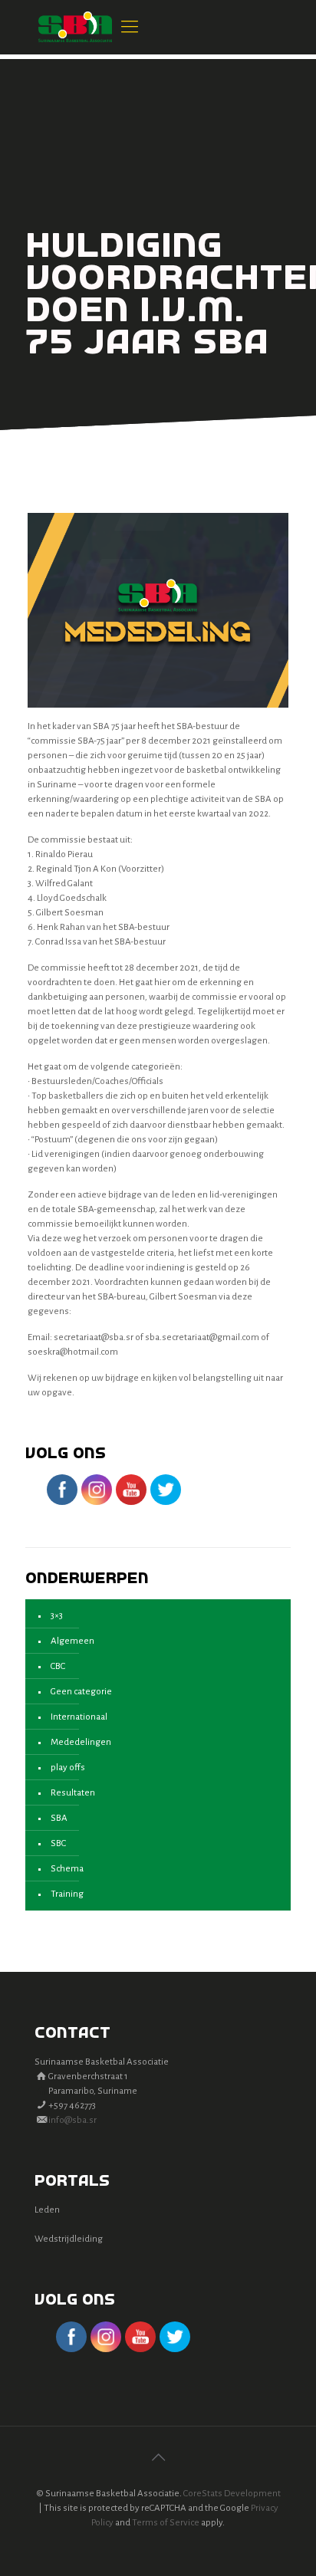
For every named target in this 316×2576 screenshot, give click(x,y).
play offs (68, 1768)
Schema (67, 1869)
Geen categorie (81, 1692)
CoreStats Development (232, 2494)
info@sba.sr (72, 2120)
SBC (58, 1843)
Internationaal (79, 1717)
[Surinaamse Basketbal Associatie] (75, 27)
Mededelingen (81, 1742)
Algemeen (72, 1641)
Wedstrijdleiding (69, 2239)
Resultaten (73, 1793)
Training (67, 1894)
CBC (58, 1666)
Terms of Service (166, 2523)
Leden (47, 2210)
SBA (59, 1818)
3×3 (57, 1616)
